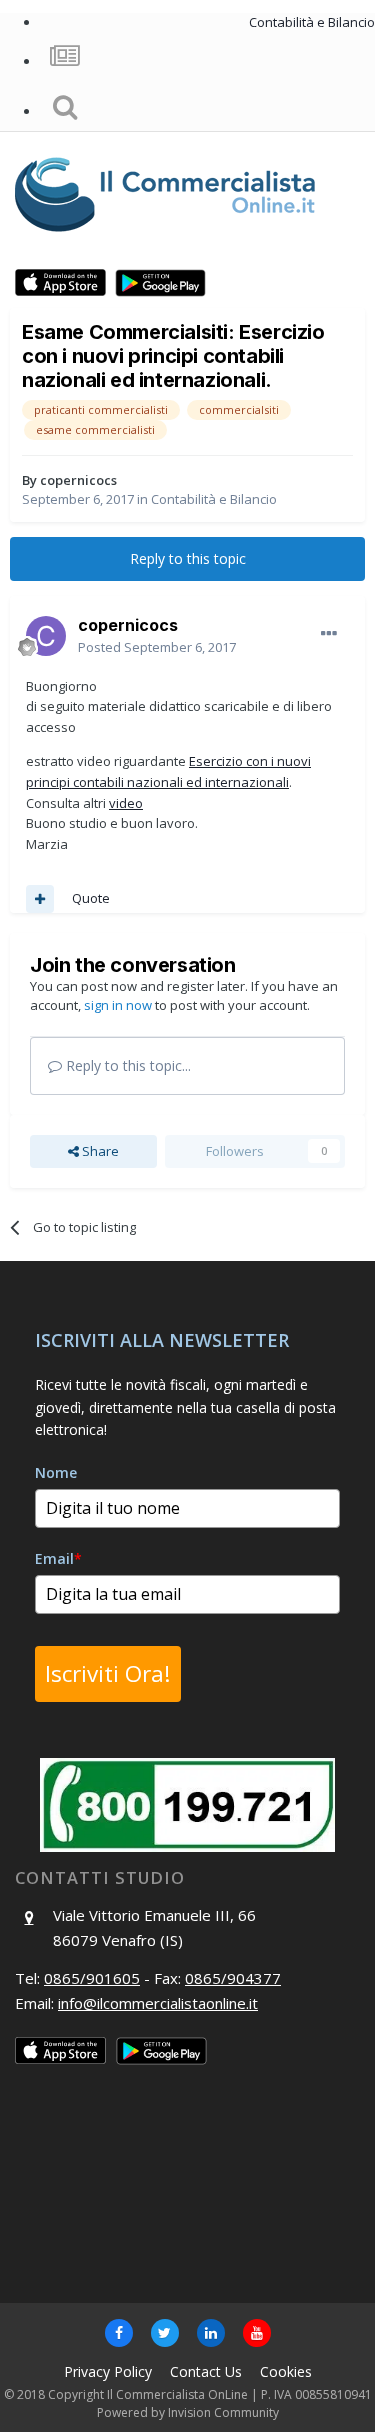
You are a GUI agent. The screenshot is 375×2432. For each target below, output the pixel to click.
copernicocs (78, 480)
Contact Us (206, 2371)
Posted (157, 647)
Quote (91, 898)
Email (58, 1558)
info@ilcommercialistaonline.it (158, 2003)
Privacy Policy (108, 2371)
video (126, 803)
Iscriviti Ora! (108, 1673)
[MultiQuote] (40, 899)
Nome (56, 1472)
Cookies (286, 2371)
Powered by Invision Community (188, 2412)
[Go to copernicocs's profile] (46, 636)
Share (99, 1151)
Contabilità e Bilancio (214, 499)
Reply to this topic (188, 558)
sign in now (118, 1005)
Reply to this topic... (126, 1065)
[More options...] (329, 634)
